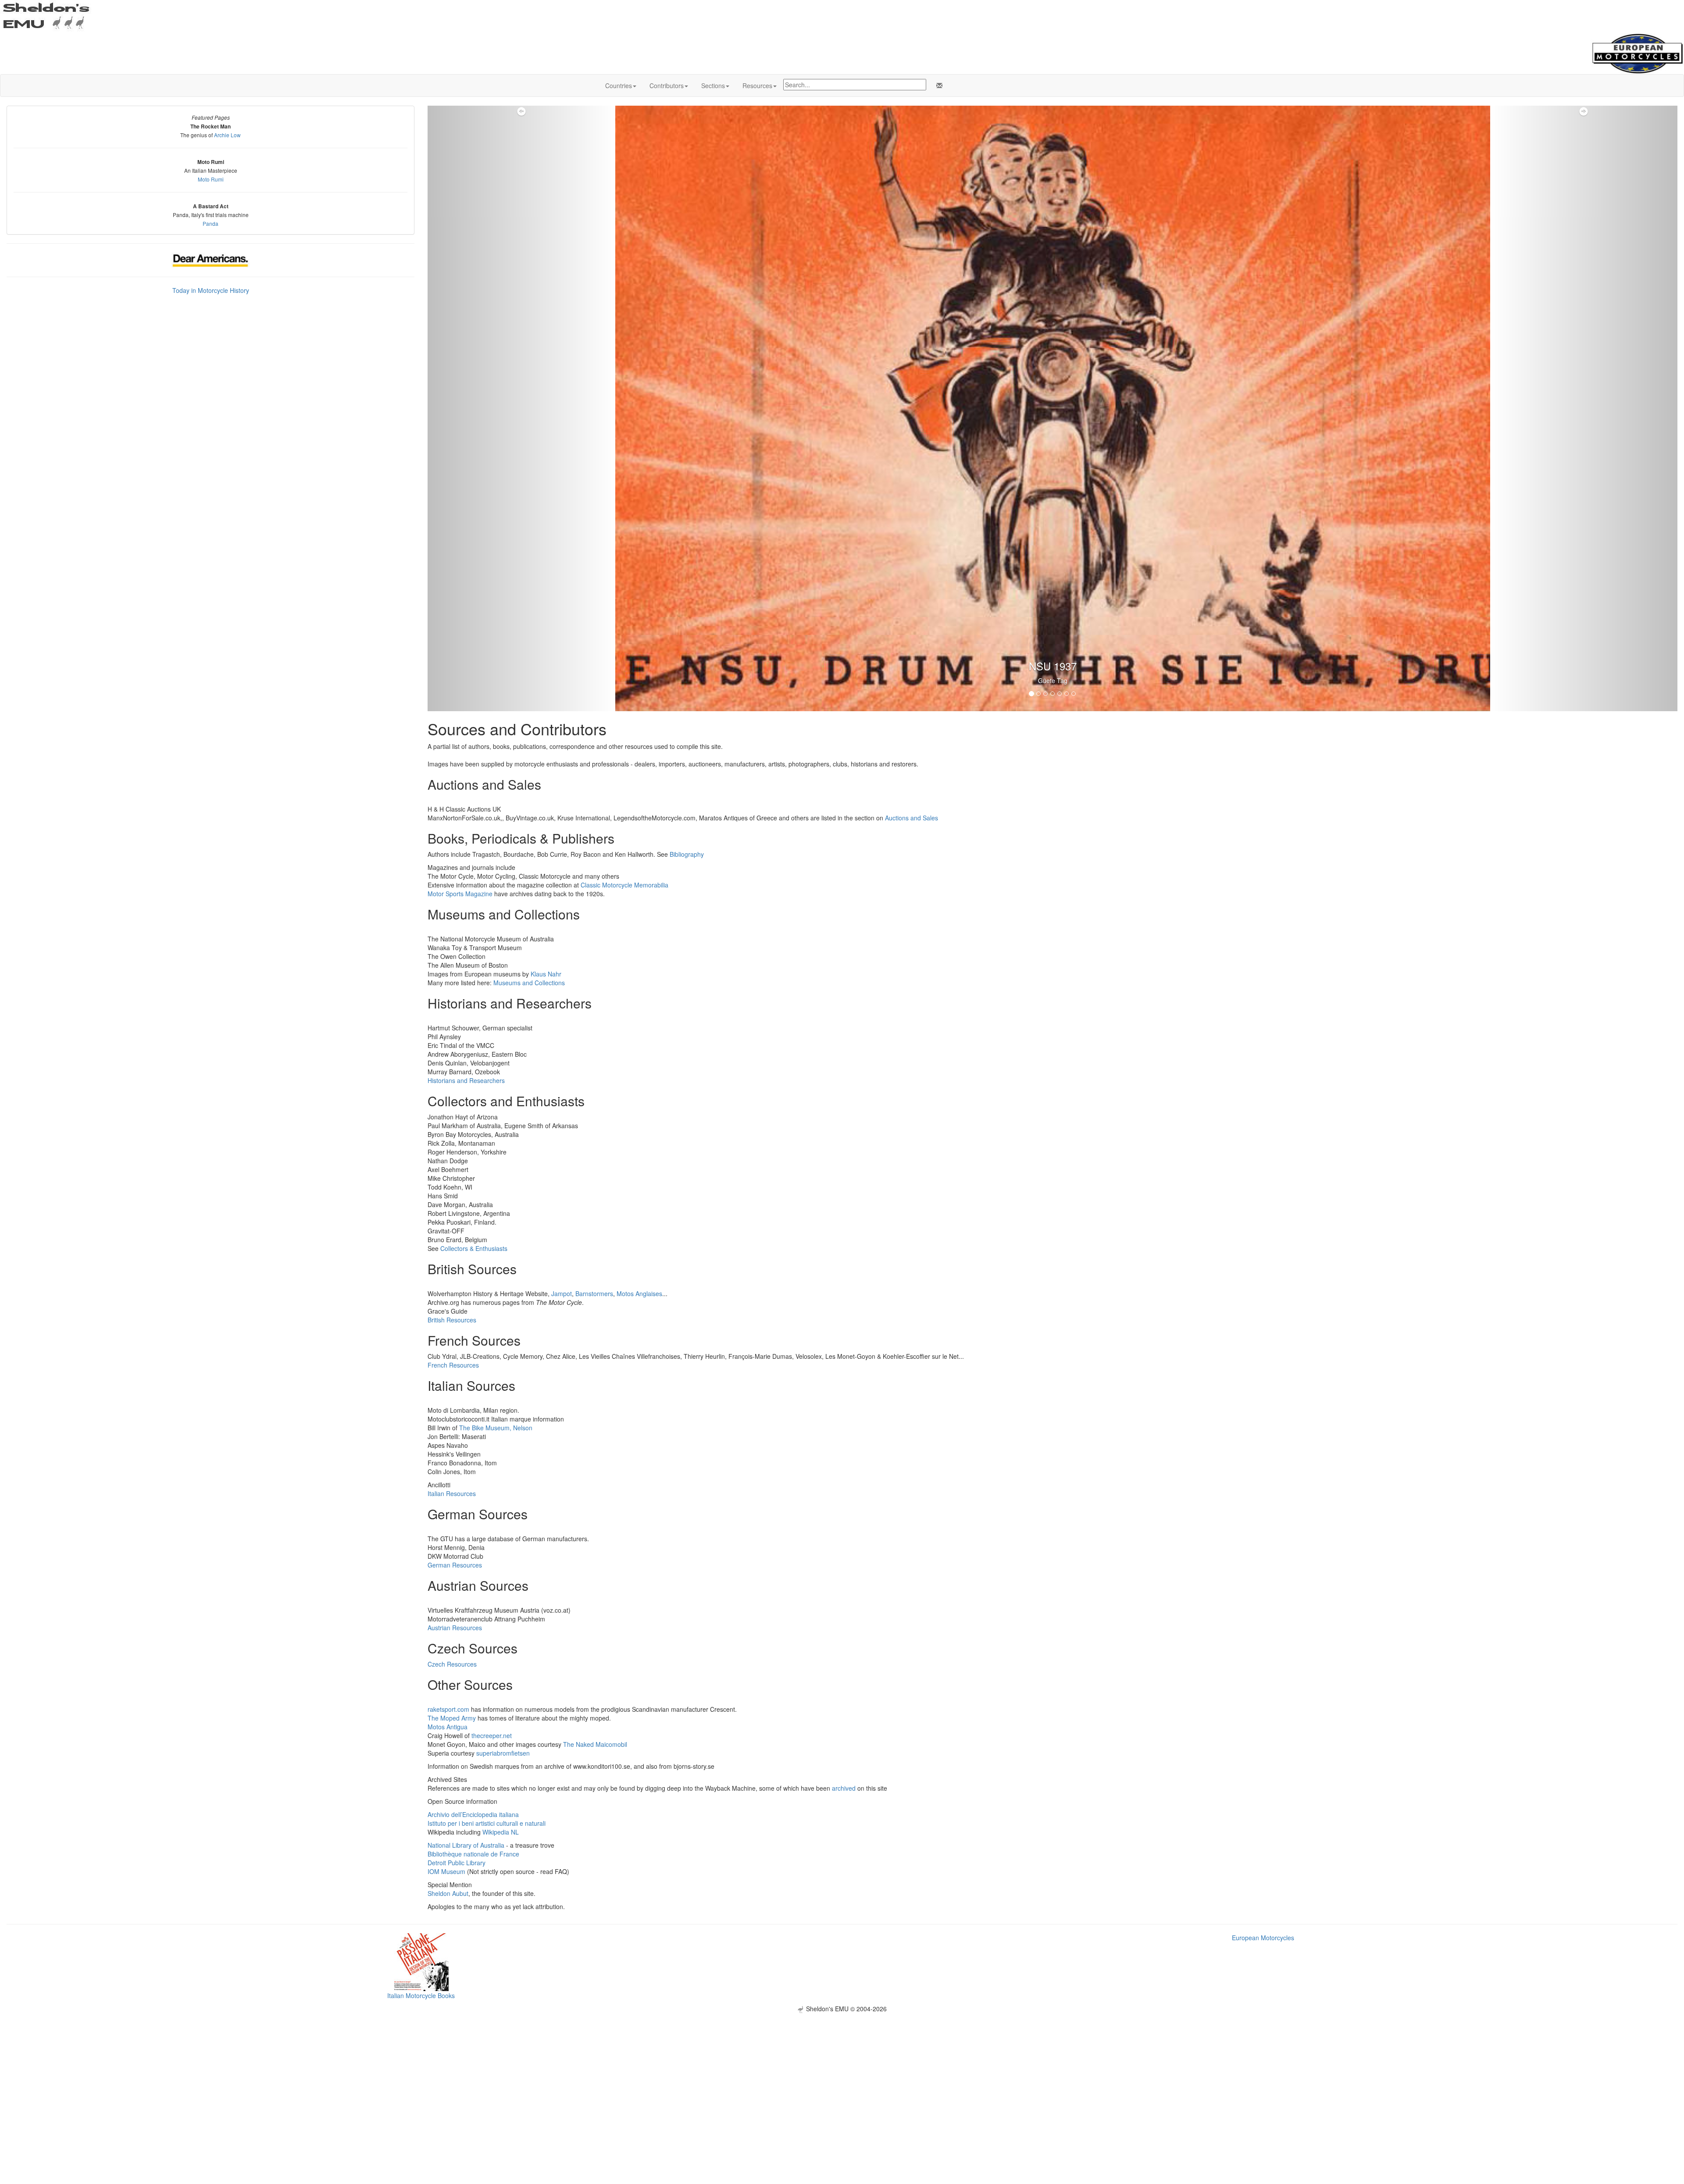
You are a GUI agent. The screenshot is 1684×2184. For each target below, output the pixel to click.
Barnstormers (594, 1293)
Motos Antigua (448, 1727)
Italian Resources (452, 1493)
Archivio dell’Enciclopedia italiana (473, 1814)
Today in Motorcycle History (211, 290)
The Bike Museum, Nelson (496, 1428)
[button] (521, 408)
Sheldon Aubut (448, 1893)
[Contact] (938, 86)
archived (844, 1788)
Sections (713, 86)
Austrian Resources (455, 1628)
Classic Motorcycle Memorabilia (624, 885)
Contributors (667, 86)
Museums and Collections (529, 983)
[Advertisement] (842, 2074)
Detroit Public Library (457, 1863)
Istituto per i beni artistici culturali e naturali (487, 1823)
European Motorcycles (1263, 1938)
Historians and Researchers (466, 1080)
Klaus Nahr (546, 974)
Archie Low (227, 135)
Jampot (562, 1293)
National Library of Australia (466, 1845)
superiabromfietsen (503, 1753)
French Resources (453, 1365)
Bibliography (687, 854)
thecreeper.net (492, 1735)
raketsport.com (448, 1709)
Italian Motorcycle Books (421, 1995)
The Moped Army (452, 1718)
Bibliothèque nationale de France (473, 1854)
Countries (619, 86)
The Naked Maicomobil (595, 1744)
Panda (210, 223)
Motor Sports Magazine (460, 894)
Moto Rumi (211, 179)
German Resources (455, 1565)
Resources (757, 86)
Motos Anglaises (639, 1293)
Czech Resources (452, 1664)
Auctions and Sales (912, 818)
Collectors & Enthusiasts (474, 1248)
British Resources (452, 1320)
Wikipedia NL (501, 1832)
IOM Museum (446, 1871)
